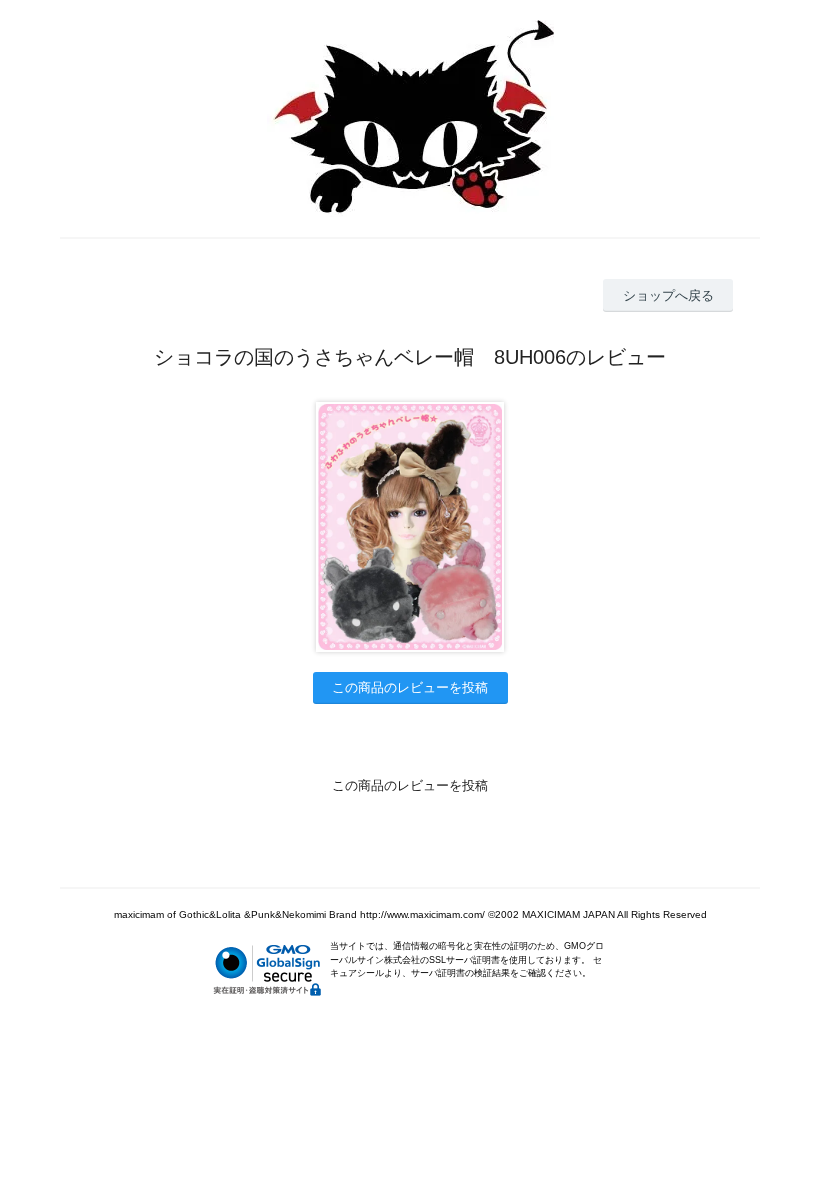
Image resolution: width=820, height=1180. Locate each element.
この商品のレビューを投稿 (410, 687)
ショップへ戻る (668, 295)
